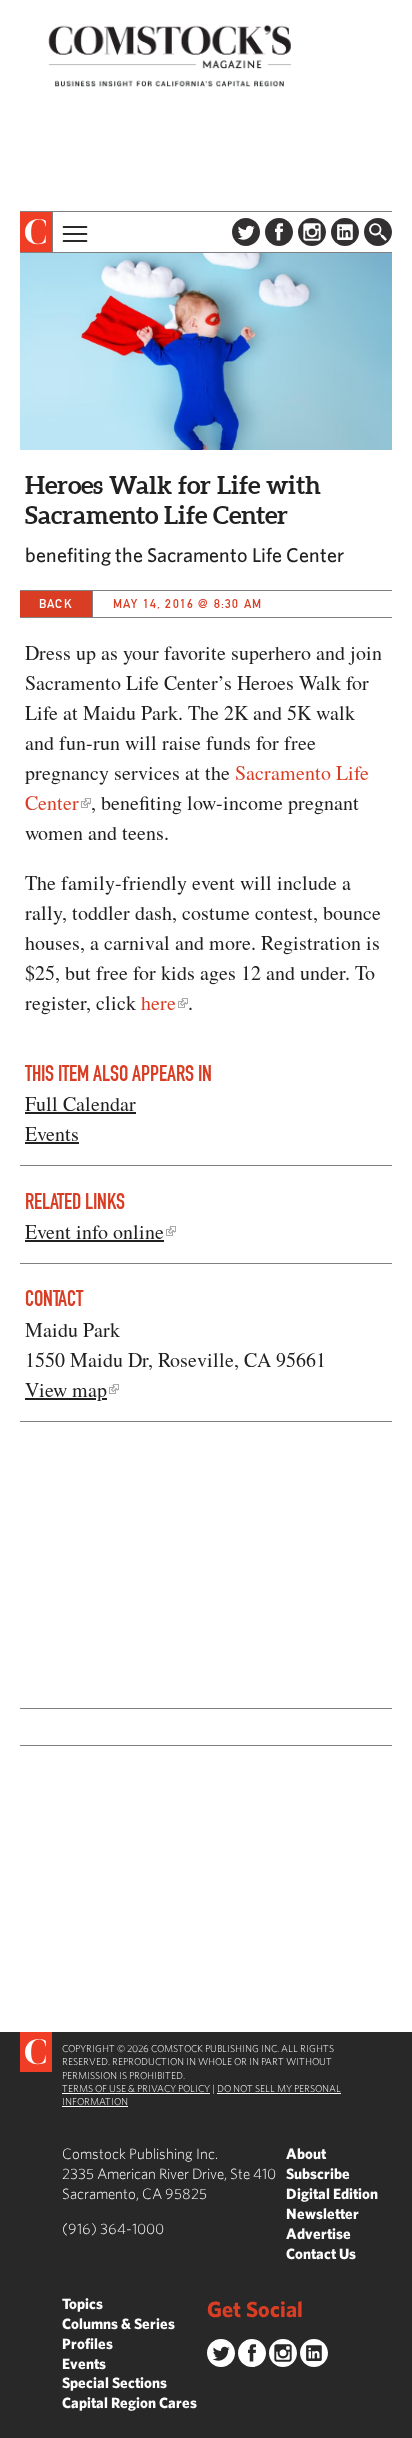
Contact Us (321, 2253)
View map (66, 1389)
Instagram (312, 232)
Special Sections (114, 2382)
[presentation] (36, 232)
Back (56, 603)
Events (52, 1133)
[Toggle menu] (73, 232)
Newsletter (322, 2213)
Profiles (87, 2343)
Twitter (246, 232)
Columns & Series (118, 2323)
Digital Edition (332, 2193)
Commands (15, 2423)
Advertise (318, 2233)
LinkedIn (345, 232)
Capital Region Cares (129, 2402)
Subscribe (318, 2173)
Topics (82, 2303)
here (158, 1002)
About (306, 2153)
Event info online (94, 1231)
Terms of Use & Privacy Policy (136, 2088)
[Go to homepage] (170, 55)
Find (378, 232)
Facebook (279, 232)
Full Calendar (80, 1103)
